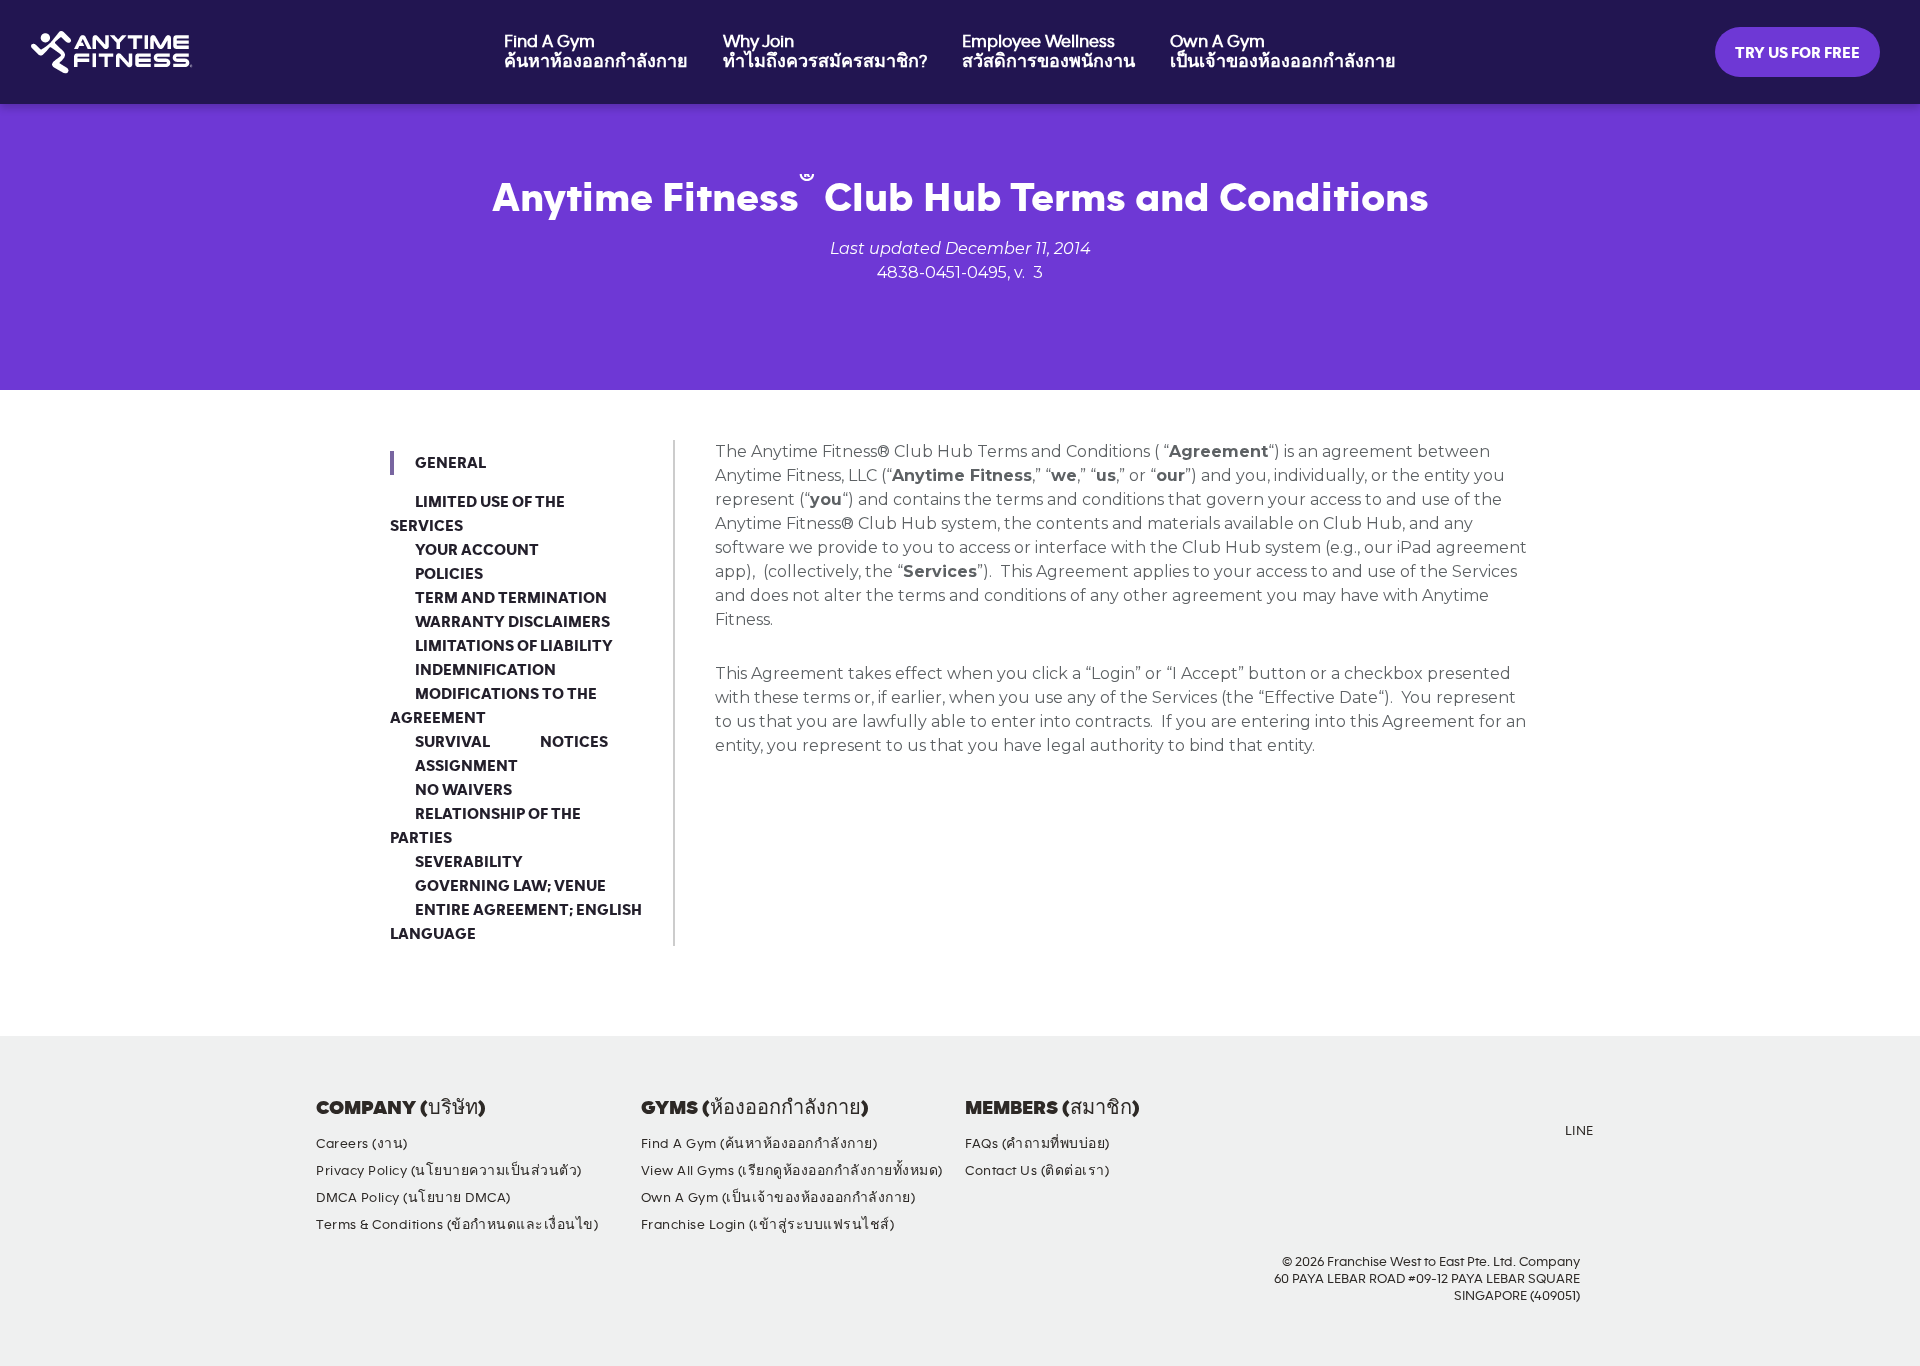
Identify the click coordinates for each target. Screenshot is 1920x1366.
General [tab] (450, 463)
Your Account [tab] (477, 550)
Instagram (1403, 1125)
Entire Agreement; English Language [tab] (516, 922)
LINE (1579, 1131)
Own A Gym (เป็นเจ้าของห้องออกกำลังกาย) (778, 1198)
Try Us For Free (1797, 53)
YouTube (1460, 1125)
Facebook (1346, 1125)
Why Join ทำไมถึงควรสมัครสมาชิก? (825, 52)
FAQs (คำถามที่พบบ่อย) (1037, 1144)
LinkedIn (1517, 1125)
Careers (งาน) (362, 1144)
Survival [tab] (452, 742)
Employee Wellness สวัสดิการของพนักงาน (1048, 52)
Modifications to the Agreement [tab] (493, 706)
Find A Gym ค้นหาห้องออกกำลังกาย (596, 52)
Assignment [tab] (466, 766)
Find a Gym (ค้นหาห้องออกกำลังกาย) (759, 1144)
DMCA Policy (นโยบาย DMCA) (413, 1198)
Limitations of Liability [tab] (514, 646)
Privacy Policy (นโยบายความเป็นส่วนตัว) (449, 1171)
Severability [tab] (469, 862)
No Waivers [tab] (463, 790)
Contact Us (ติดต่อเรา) (1037, 1171)
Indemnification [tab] (485, 670)
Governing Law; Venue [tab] (510, 886)
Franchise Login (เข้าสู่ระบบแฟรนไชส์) (768, 1225)
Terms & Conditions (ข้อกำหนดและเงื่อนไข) (457, 1225)
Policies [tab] (449, 574)
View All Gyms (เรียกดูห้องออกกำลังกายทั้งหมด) (792, 1171)
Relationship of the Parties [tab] (485, 826)
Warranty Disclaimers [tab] (512, 622)
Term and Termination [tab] (511, 598)
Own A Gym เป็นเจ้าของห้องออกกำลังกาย (1283, 52)
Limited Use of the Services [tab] (477, 514)
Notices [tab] (574, 742)
